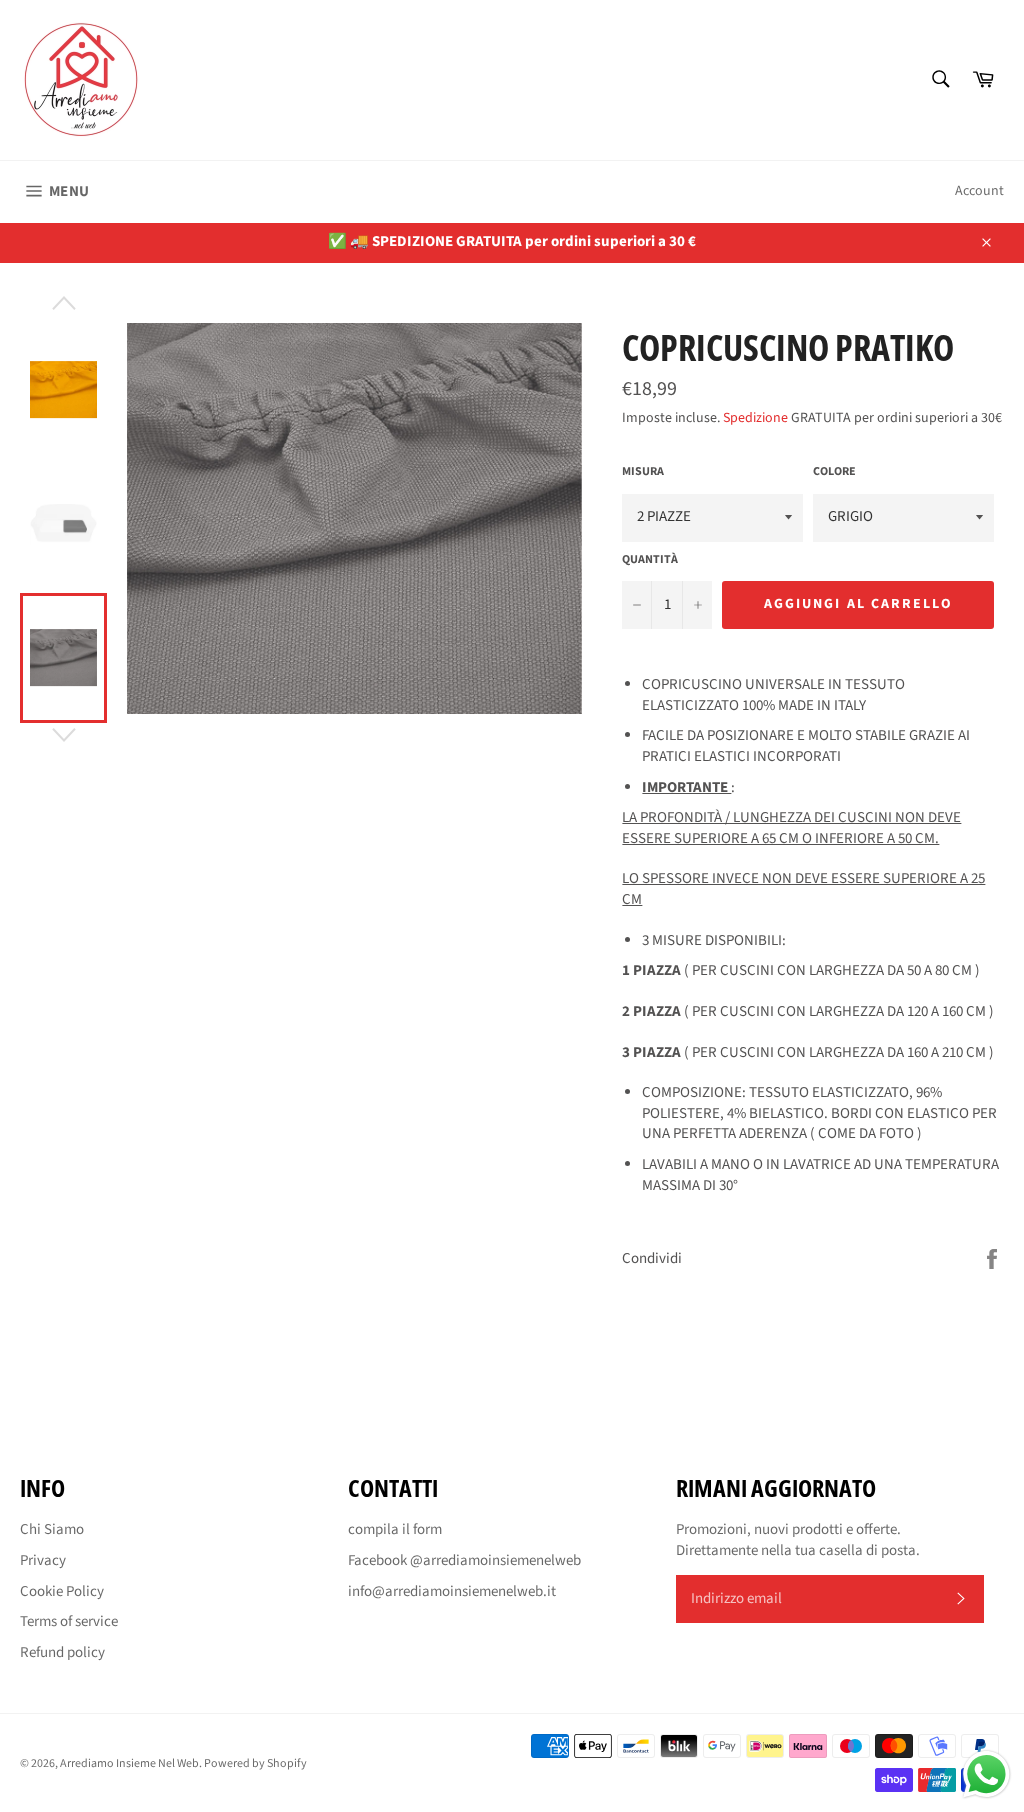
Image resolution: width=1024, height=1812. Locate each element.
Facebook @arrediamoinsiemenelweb (464, 1560)
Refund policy (62, 1652)
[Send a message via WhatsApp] (986, 1774)
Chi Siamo (52, 1529)
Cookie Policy (62, 1591)
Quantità (650, 560)
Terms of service (69, 1621)
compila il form (395, 1529)
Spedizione (755, 418)
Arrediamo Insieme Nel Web (129, 1763)
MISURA (643, 472)
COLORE (834, 472)
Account (979, 191)
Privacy (43, 1560)
